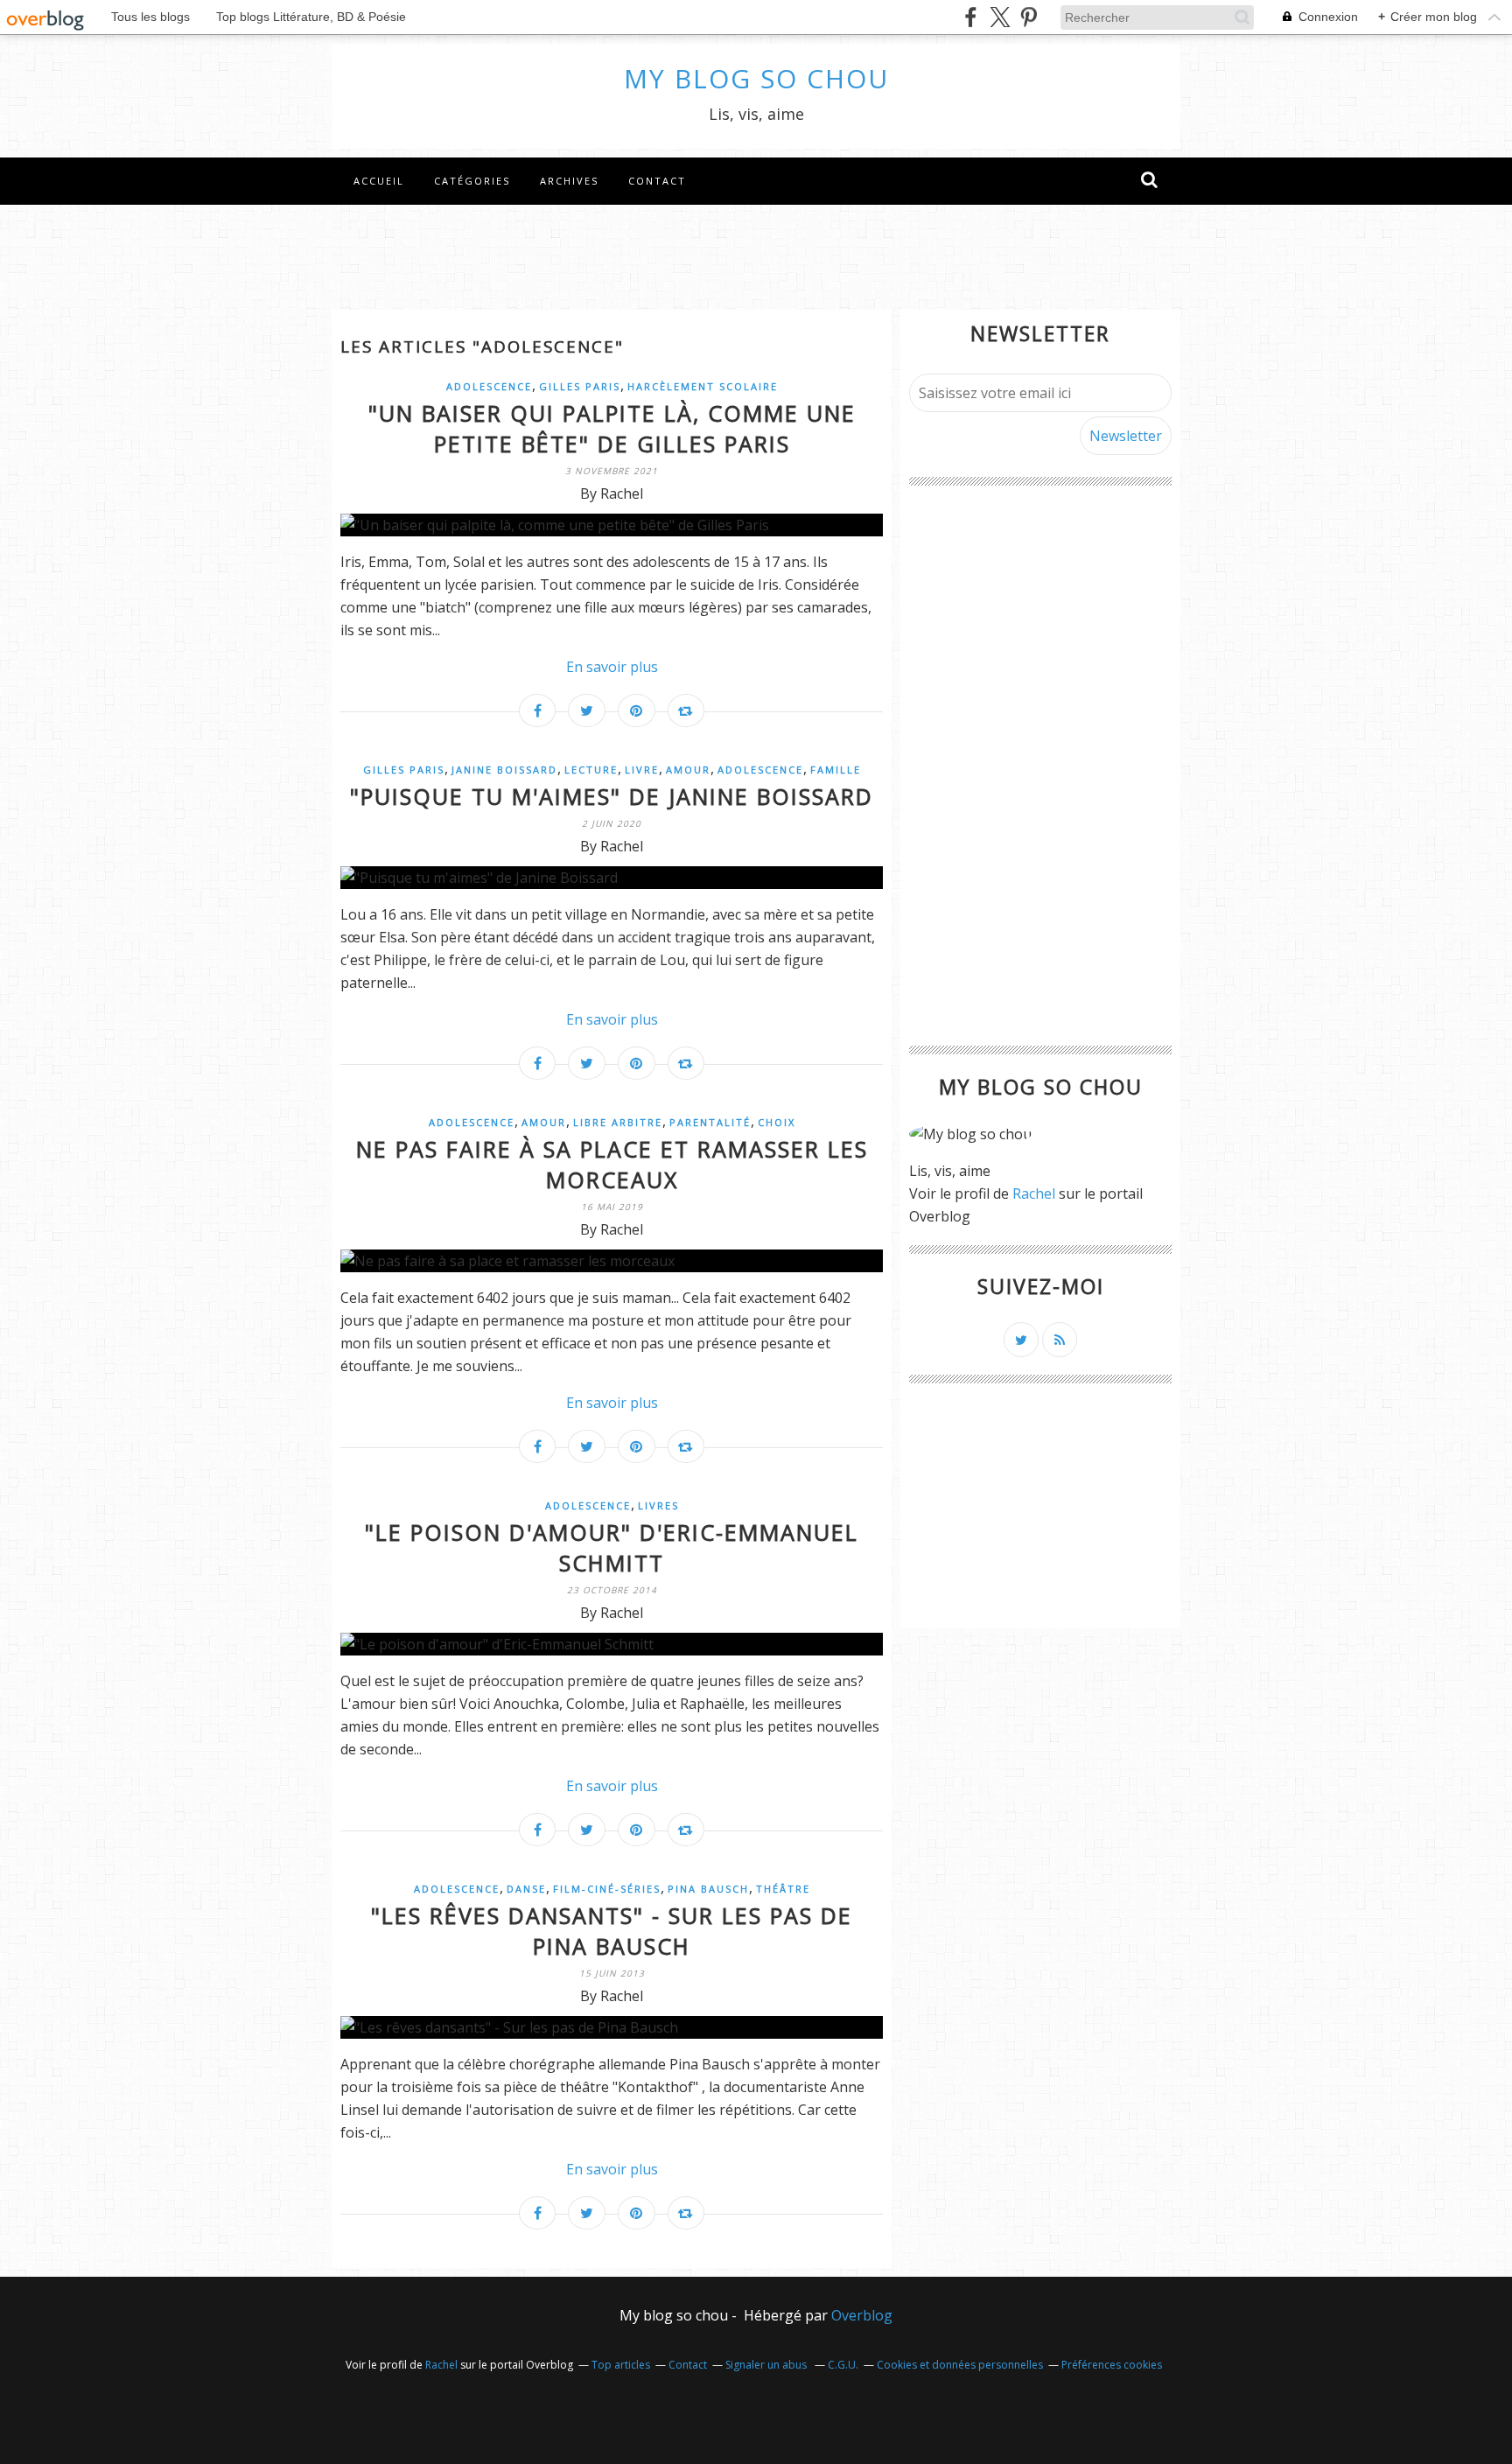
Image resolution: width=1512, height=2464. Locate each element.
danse (526, 1889)
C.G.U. (843, 2365)
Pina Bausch (708, 1889)
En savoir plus (612, 667)
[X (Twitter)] (1000, 17)
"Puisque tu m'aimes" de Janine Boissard (612, 796)
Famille (836, 770)
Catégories (472, 181)
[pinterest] (1029, 17)
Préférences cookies (1112, 2365)
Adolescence (489, 386)
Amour (688, 770)
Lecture (591, 770)
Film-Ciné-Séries (607, 1889)
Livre (642, 770)
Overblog (862, 2315)
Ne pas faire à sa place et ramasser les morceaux (612, 1164)
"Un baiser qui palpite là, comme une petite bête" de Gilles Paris (612, 428)
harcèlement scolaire (703, 386)
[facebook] (971, 17)
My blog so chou (756, 78)
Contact (657, 181)
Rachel (1034, 1193)
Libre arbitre (618, 1122)
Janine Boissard (504, 770)
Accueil (379, 181)
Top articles (621, 2365)
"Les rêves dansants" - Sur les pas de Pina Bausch (612, 1931)
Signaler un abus (767, 2365)
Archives (569, 181)
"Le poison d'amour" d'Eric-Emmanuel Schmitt (612, 1547)
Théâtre (783, 1889)
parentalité (710, 1122)
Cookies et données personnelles (960, 2365)
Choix (777, 1122)
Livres (658, 1505)
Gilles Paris (580, 386)
